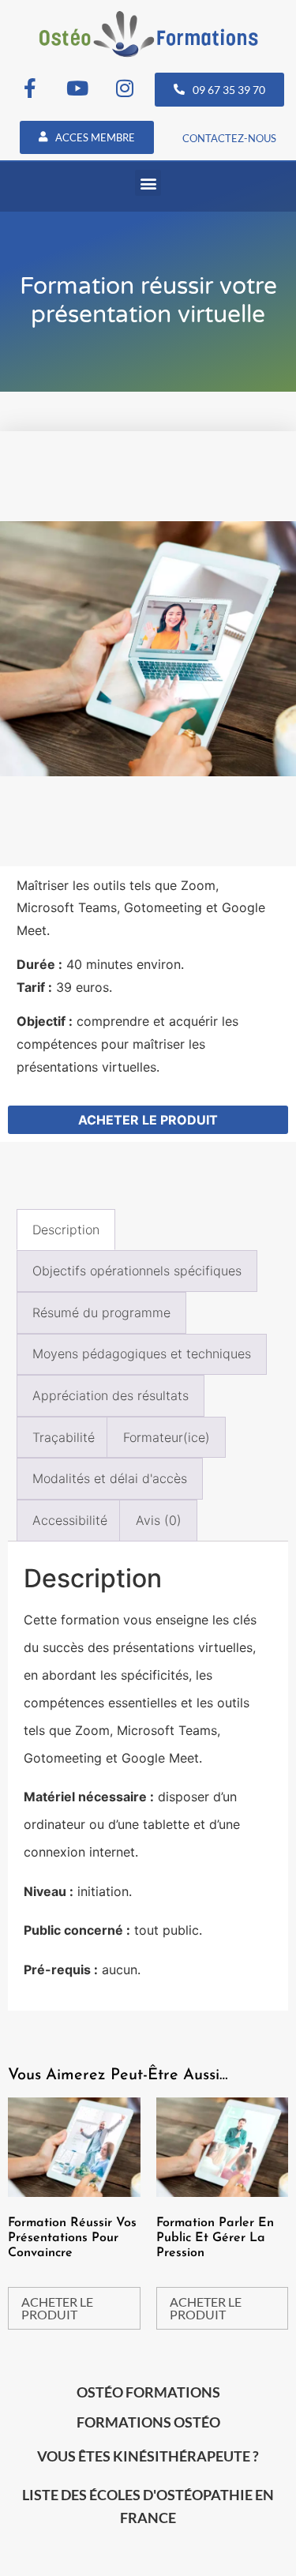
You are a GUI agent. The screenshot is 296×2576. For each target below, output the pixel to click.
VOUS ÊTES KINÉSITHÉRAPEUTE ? (148, 2456)
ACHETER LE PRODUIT (148, 1120)
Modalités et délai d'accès (110, 1478)
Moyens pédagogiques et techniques (142, 1354)
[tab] (66, 1230)
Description (66, 1230)
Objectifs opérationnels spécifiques (137, 1271)
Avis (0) (159, 1520)
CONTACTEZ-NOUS (229, 138)
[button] (148, 183)
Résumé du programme (101, 1312)
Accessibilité (70, 1520)
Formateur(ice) (167, 1437)
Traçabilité (64, 1437)
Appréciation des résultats (111, 1395)
